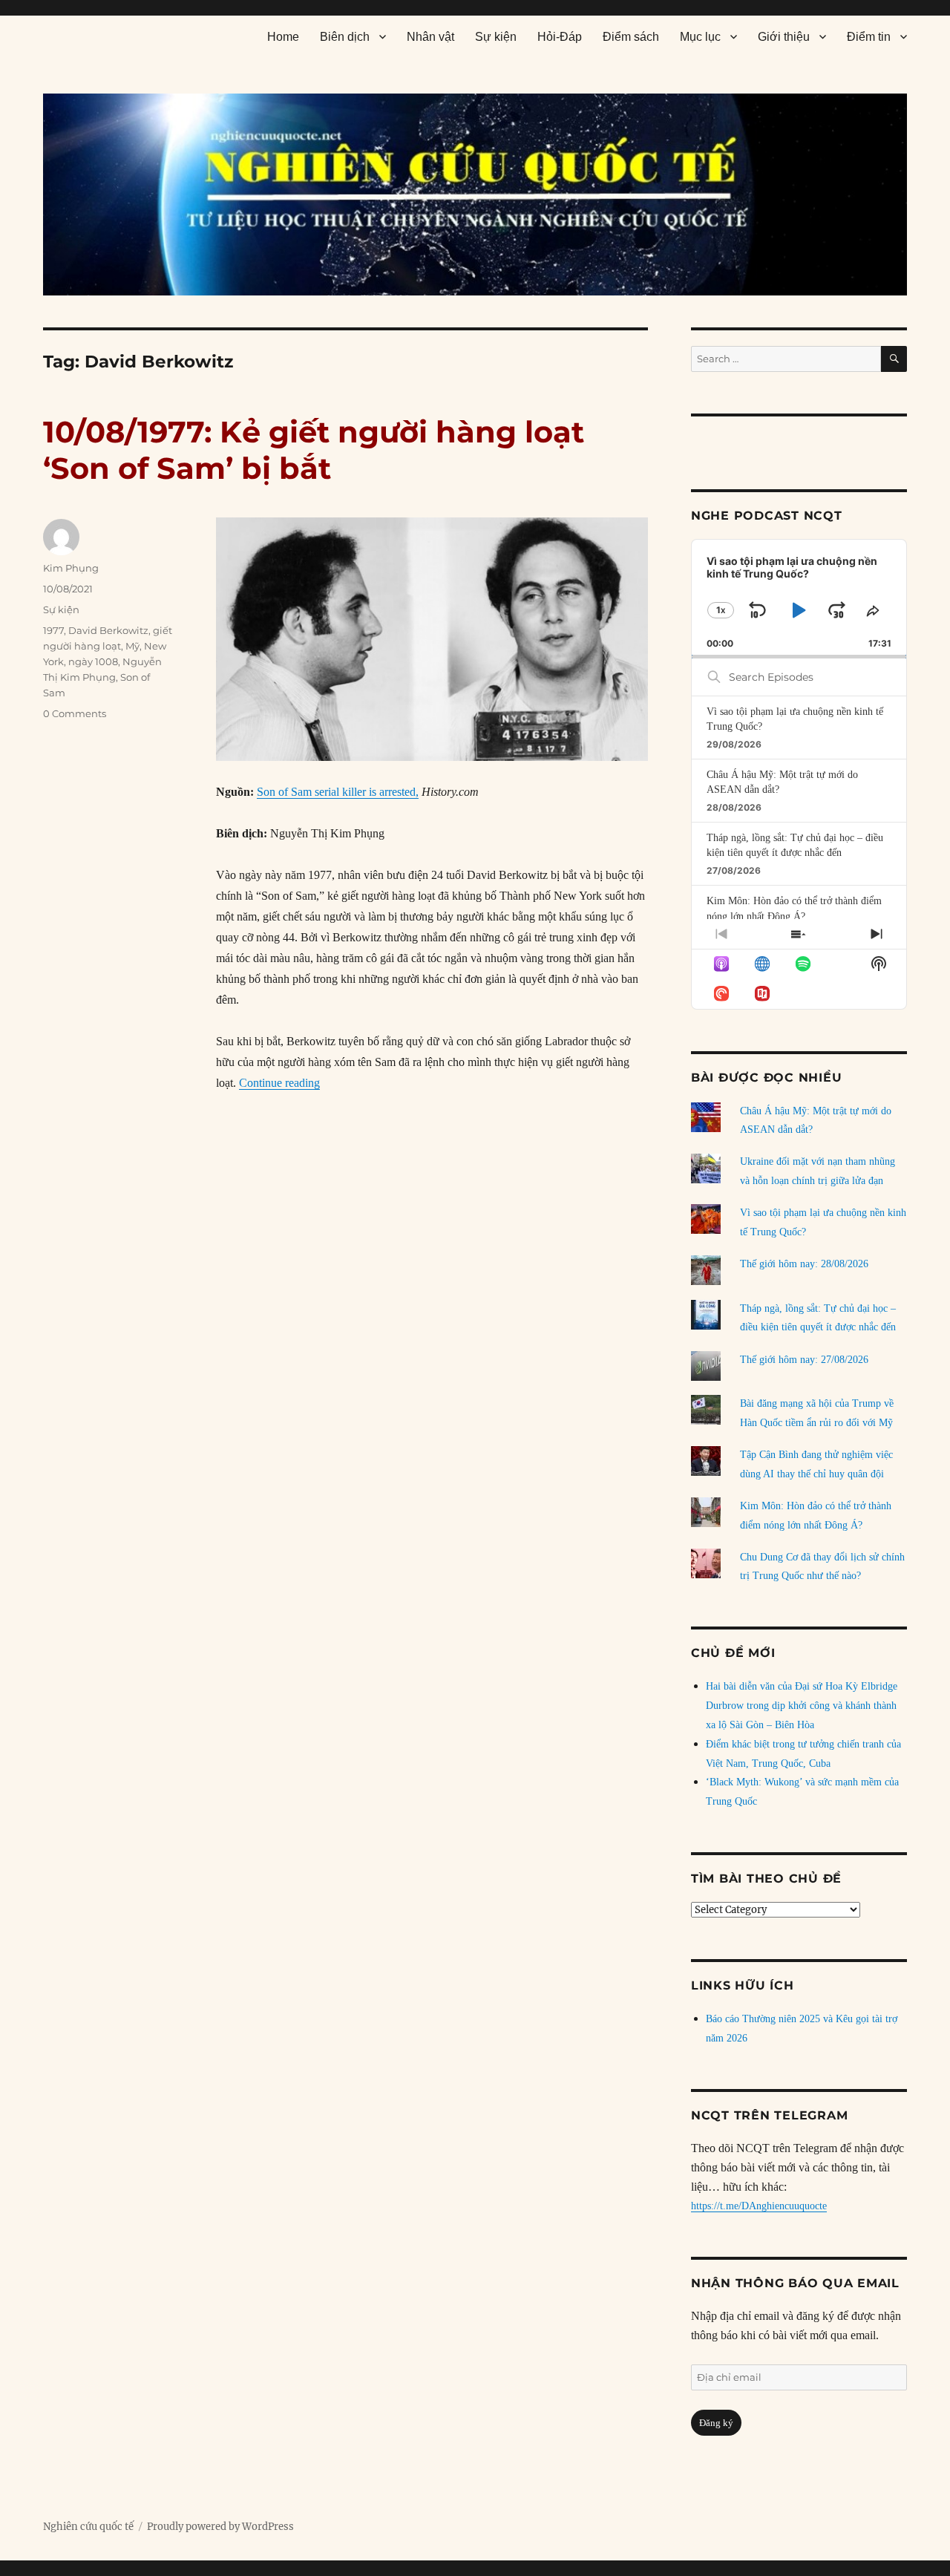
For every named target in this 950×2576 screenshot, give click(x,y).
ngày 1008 (93, 661)
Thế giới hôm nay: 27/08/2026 (804, 1360)
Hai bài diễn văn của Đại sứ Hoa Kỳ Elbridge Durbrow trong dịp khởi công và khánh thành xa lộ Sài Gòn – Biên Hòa (802, 1706)
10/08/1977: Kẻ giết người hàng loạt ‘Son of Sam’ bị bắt (314, 450)
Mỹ (132, 646)
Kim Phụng (71, 568)
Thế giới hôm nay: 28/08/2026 (804, 1264)
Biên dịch (345, 37)
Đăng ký (716, 2423)
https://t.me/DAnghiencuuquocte (759, 2206)
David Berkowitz (108, 630)
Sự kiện (496, 37)
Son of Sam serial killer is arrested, (338, 792)
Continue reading (279, 1083)
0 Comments (75, 713)
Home (283, 37)
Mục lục (700, 37)
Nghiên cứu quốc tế (88, 2527)
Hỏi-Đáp (560, 37)
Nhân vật (430, 37)
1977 (53, 630)
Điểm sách (631, 37)
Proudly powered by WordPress (220, 2527)
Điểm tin (869, 37)
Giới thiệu (784, 37)
